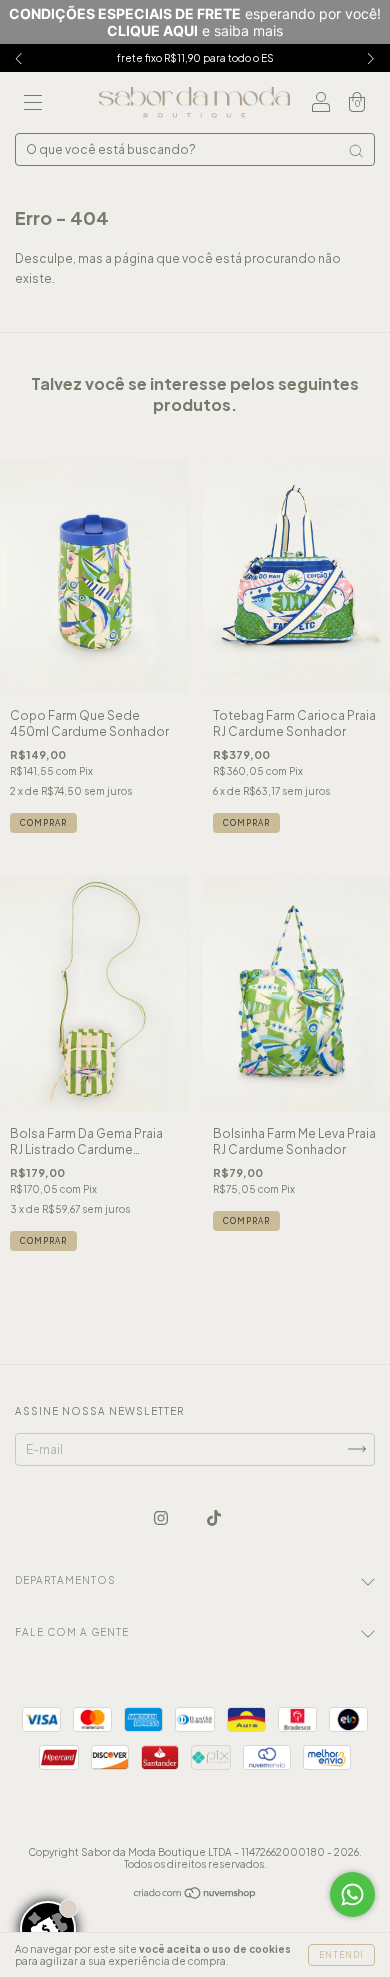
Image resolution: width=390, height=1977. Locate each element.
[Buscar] (356, 151)
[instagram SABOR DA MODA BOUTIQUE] (162, 1517)
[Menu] (33, 105)
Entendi (341, 1955)
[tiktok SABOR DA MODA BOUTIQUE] (214, 1517)
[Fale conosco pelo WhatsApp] (352, 1894)
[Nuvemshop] (195, 1894)
